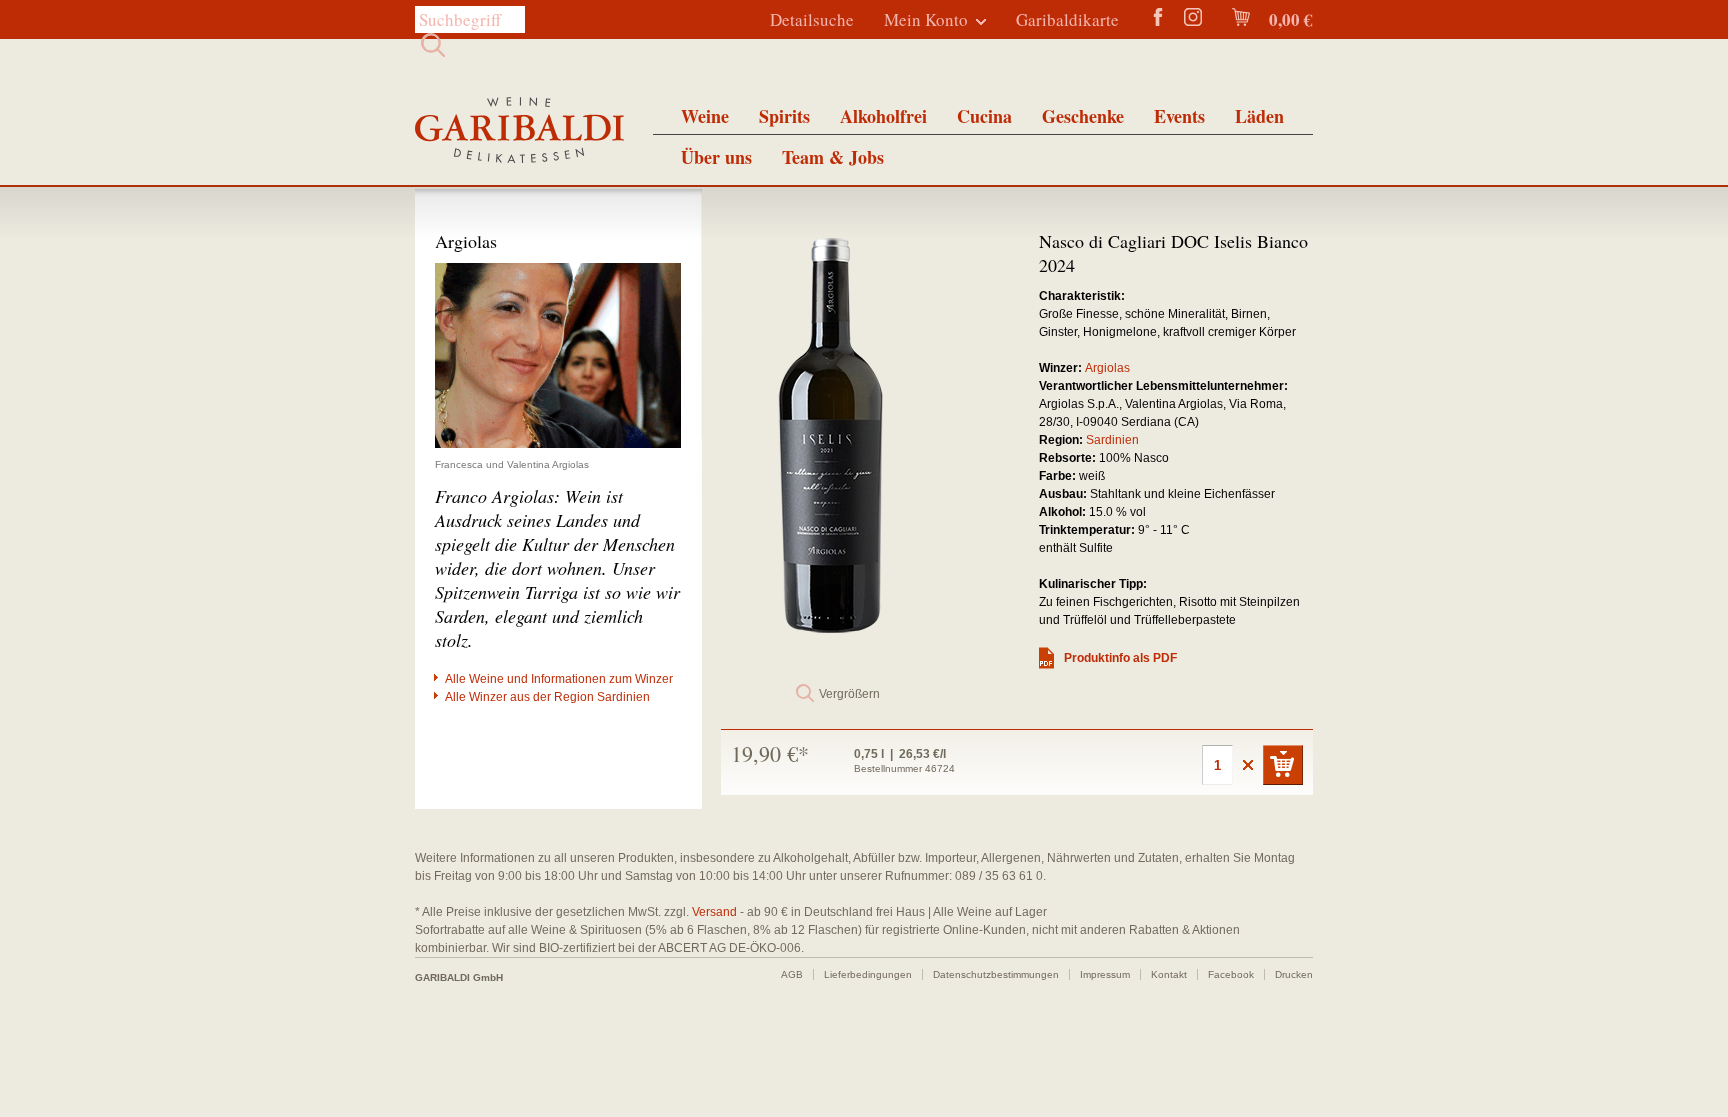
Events (1179, 116)
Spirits (784, 116)
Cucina (984, 116)
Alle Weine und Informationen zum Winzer (559, 679)
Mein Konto (926, 19)
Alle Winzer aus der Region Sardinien (547, 697)
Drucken (1294, 974)
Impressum (1105, 974)
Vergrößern (849, 694)
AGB (792, 974)
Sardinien (1112, 440)
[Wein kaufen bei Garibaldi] (519, 132)
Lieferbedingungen (868, 974)
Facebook (1231, 974)
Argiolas (1107, 368)
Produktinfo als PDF (1120, 658)
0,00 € (1289, 19)
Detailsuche (812, 19)
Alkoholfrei (883, 116)
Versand (714, 912)
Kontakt (1169, 974)
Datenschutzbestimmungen (996, 974)
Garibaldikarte (1067, 19)
